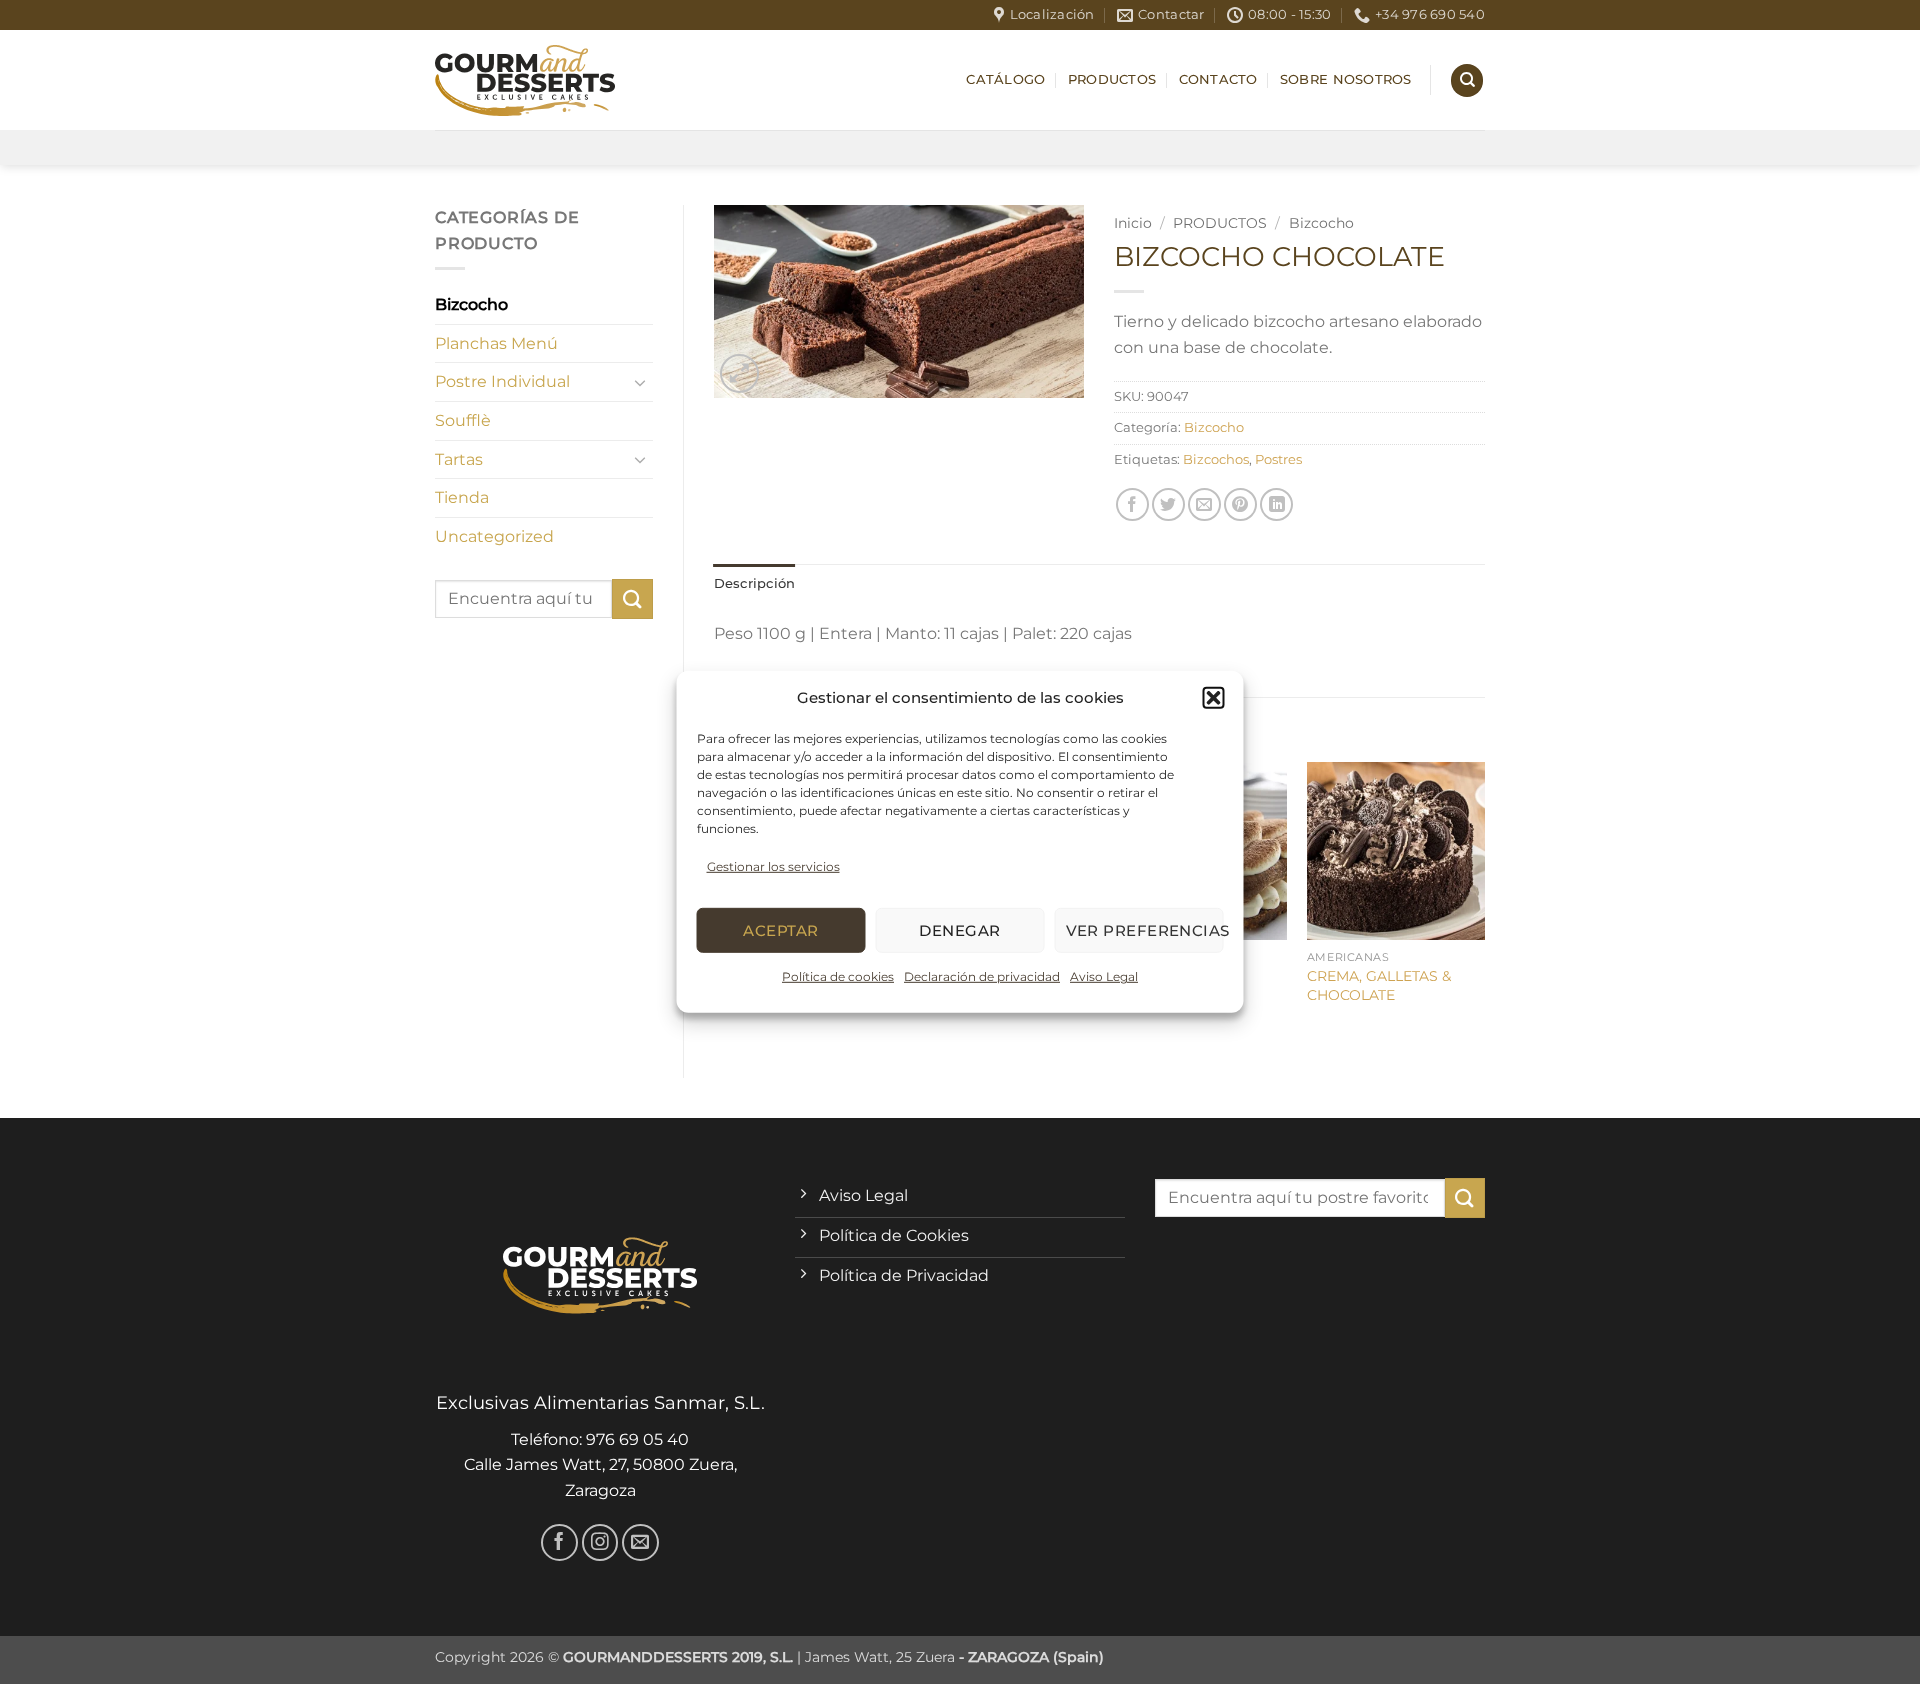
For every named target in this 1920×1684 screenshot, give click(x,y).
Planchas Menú (496, 343)
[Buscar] (1467, 80)
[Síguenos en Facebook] (559, 1542)
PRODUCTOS (1112, 79)
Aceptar (780, 930)
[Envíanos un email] (640, 1542)
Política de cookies (838, 976)
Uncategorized (494, 536)
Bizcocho (471, 304)
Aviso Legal (1104, 976)
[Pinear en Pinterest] (1240, 504)
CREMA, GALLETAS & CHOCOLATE (1379, 985)
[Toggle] (641, 382)
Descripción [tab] (755, 583)
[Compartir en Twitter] (1168, 504)
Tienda (462, 497)
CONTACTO (1218, 79)
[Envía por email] (1204, 504)
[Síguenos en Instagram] (600, 1542)
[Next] (1484, 903)
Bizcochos (1216, 459)
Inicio (1133, 223)
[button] (1214, 698)
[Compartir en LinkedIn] (1276, 504)
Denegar (959, 930)
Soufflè (463, 420)
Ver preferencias (1145, 930)
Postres (1278, 459)
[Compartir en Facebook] (1132, 504)
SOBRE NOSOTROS (1346, 79)
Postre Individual (502, 381)
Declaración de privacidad (982, 976)
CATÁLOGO (1005, 79)
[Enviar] (632, 598)
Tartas (459, 459)
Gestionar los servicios (773, 866)
